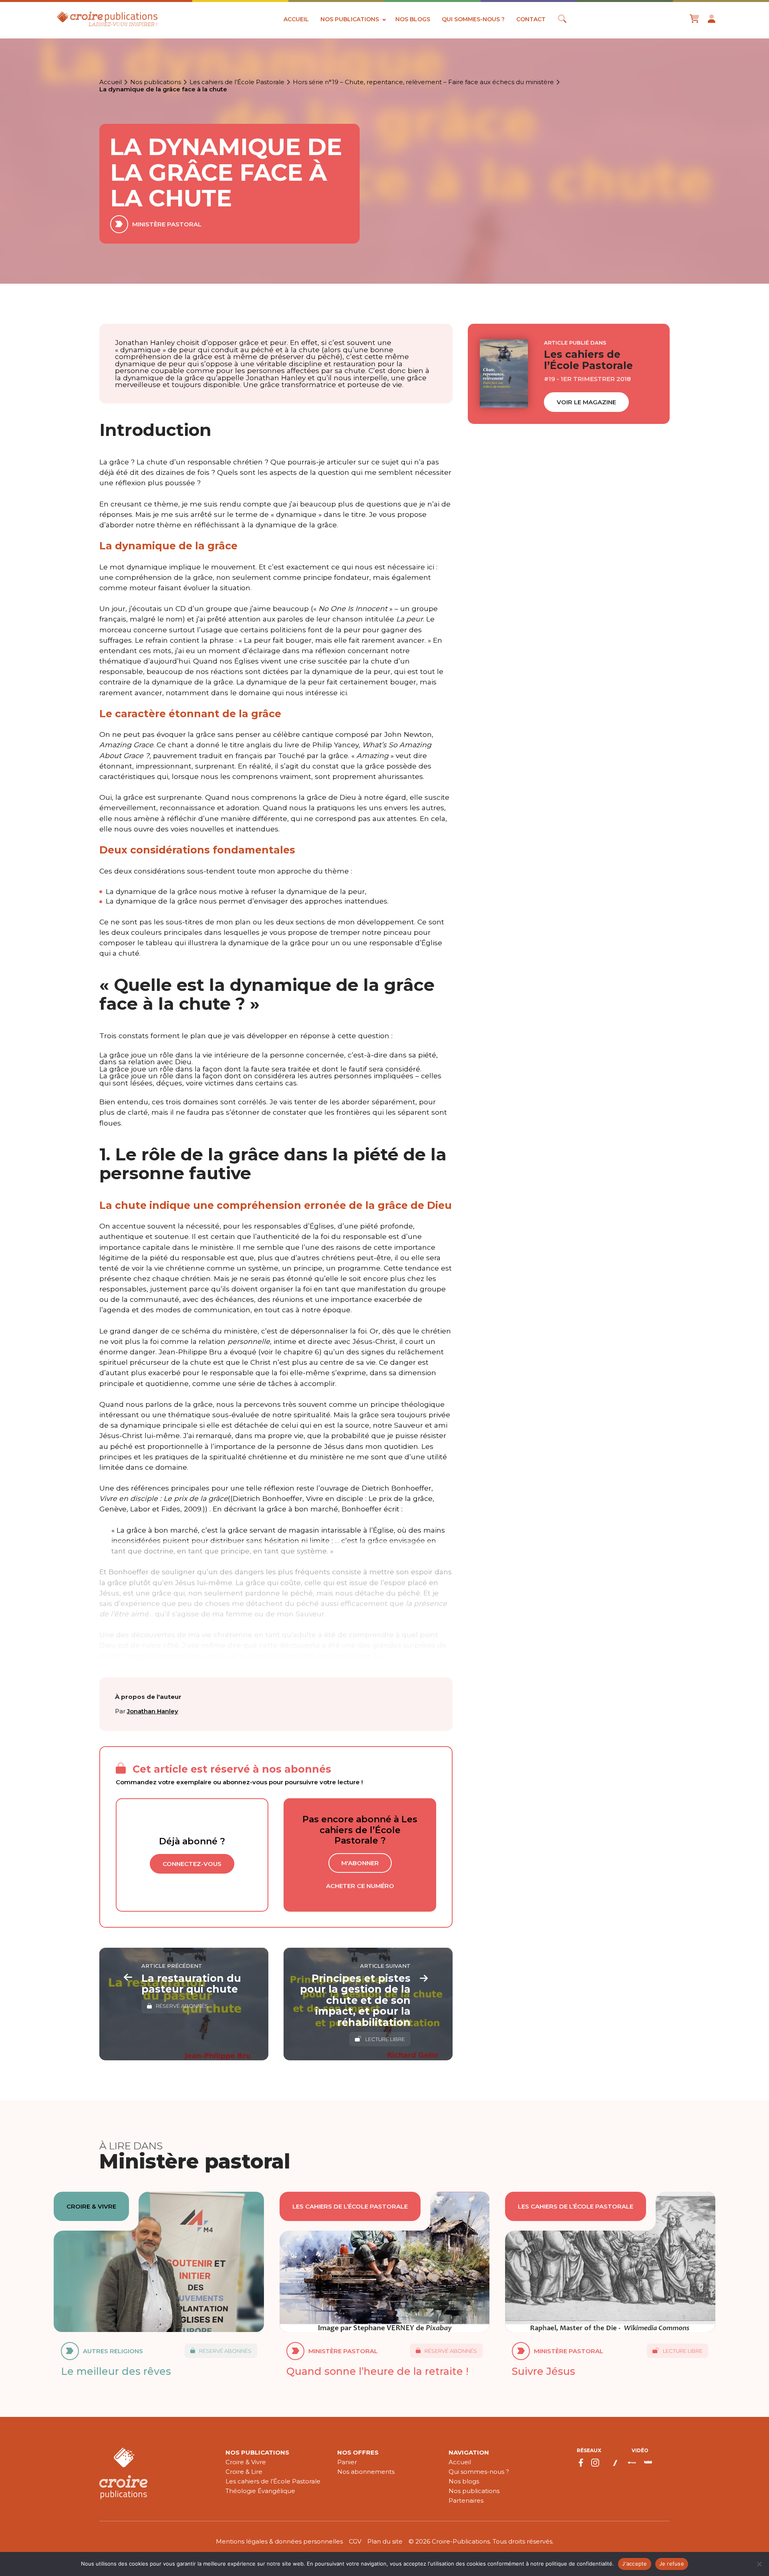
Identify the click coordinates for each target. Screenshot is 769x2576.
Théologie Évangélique (260, 2491)
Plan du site (385, 2541)
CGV (355, 2541)
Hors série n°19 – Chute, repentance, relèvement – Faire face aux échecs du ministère (423, 82)
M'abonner (360, 1863)
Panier (347, 2462)
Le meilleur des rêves (116, 2371)
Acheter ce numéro (360, 1886)
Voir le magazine (586, 402)
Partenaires (466, 2500)
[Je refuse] (759, 2564)
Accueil (296, 19)
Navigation (469, 2452)
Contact (531, 19)
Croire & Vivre (246, 2462)
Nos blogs (413, 19)
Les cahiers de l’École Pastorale (237, 82)
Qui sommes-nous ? (473, 19)
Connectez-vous (192, 1864)
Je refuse (672, 2564)
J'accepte (634, 2564)
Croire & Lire (244, 2472)
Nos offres (358, 2452)
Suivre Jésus (544, 2371)
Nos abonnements (366, 2472)
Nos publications (350, 19)
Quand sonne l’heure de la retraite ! (377, 2371)
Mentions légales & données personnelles (279, 2541)
